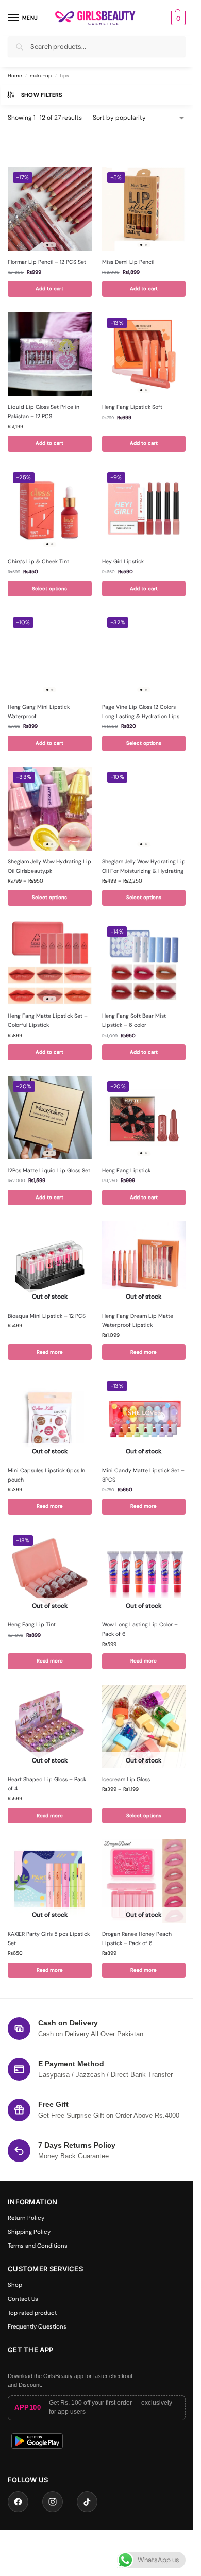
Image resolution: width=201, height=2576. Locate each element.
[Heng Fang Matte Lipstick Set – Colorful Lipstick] (50, 963)
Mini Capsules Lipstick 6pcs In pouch (46, 1475)
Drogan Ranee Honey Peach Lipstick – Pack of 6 (137, 1939)
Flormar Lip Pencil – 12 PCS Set (47, 262)
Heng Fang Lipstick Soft (132, 407)
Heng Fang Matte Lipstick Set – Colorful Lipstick (48, 1020)
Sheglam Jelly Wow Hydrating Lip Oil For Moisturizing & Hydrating (144, 866)
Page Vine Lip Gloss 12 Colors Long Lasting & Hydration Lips (141, 712)
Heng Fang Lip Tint (32, 1625)
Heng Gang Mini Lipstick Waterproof (39, 712)
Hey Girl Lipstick (123, 562)
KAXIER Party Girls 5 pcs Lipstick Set (49, 1939)
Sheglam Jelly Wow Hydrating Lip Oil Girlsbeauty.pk (49, 866)
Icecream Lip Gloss (126, 1779)
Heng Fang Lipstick (126, 1170)
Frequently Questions (37, 2327)
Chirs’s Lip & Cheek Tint (38, 562)
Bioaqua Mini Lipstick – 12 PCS (47, 1316)
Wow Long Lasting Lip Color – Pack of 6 (140, 1629)
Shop (15, 2285)
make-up (41, 76)
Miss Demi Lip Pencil (128, 262)
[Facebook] (18, 2502)
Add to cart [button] (49, 288)
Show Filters (42, 95)
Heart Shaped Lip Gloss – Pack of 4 (47, 1784)
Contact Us (23, 2299)
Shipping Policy (29, 2232)
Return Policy (26, 2218)
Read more (50, 1352)
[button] (177, 18)
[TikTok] (87, 2502)
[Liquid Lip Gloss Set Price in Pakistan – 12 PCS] (50, 354)
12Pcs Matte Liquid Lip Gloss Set (49, 1170)
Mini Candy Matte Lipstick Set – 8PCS (143, 1475)
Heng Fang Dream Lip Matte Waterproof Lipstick (138, 1320)
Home (15, 76)
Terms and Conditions (38, 2246)
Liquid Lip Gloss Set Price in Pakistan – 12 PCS (44, 412)
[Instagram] (53, 2502)
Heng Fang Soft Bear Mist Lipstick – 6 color (134, 1020)
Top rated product (32, 2313)
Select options (49, 588)
